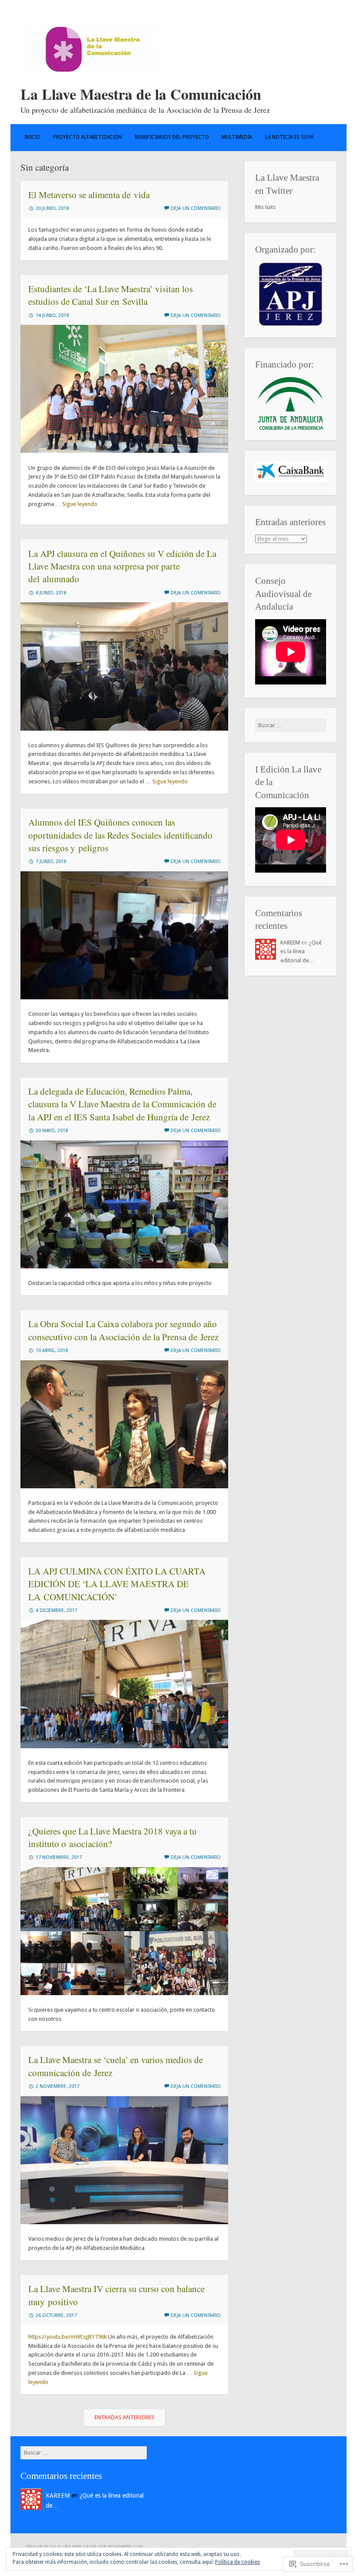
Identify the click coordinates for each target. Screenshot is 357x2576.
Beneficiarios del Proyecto (172, 137)
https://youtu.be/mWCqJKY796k (67, 2337)
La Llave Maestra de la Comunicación (141, 94)
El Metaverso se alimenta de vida (89, 195)
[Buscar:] (291, 725)
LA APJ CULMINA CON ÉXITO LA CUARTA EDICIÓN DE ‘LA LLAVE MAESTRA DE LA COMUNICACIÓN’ (117, 1584)
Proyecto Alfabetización (88, 137)
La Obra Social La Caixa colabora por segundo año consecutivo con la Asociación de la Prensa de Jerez (123, 1330)
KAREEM (290, 942)
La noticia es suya (289, 137)
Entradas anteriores (125, 2417)
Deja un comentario (196, 208)
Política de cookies (237, 2562)
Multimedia (237, 137)
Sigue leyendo (80, 504)
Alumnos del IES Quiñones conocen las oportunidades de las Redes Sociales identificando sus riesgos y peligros (120, 835)
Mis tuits (265, 207)
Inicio (32, 137)
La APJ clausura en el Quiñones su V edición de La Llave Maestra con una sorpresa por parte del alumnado (122, 566)
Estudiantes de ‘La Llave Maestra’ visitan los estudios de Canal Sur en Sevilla (111, 295)
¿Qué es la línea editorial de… (301, 952)
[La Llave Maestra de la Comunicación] (90, 71)
